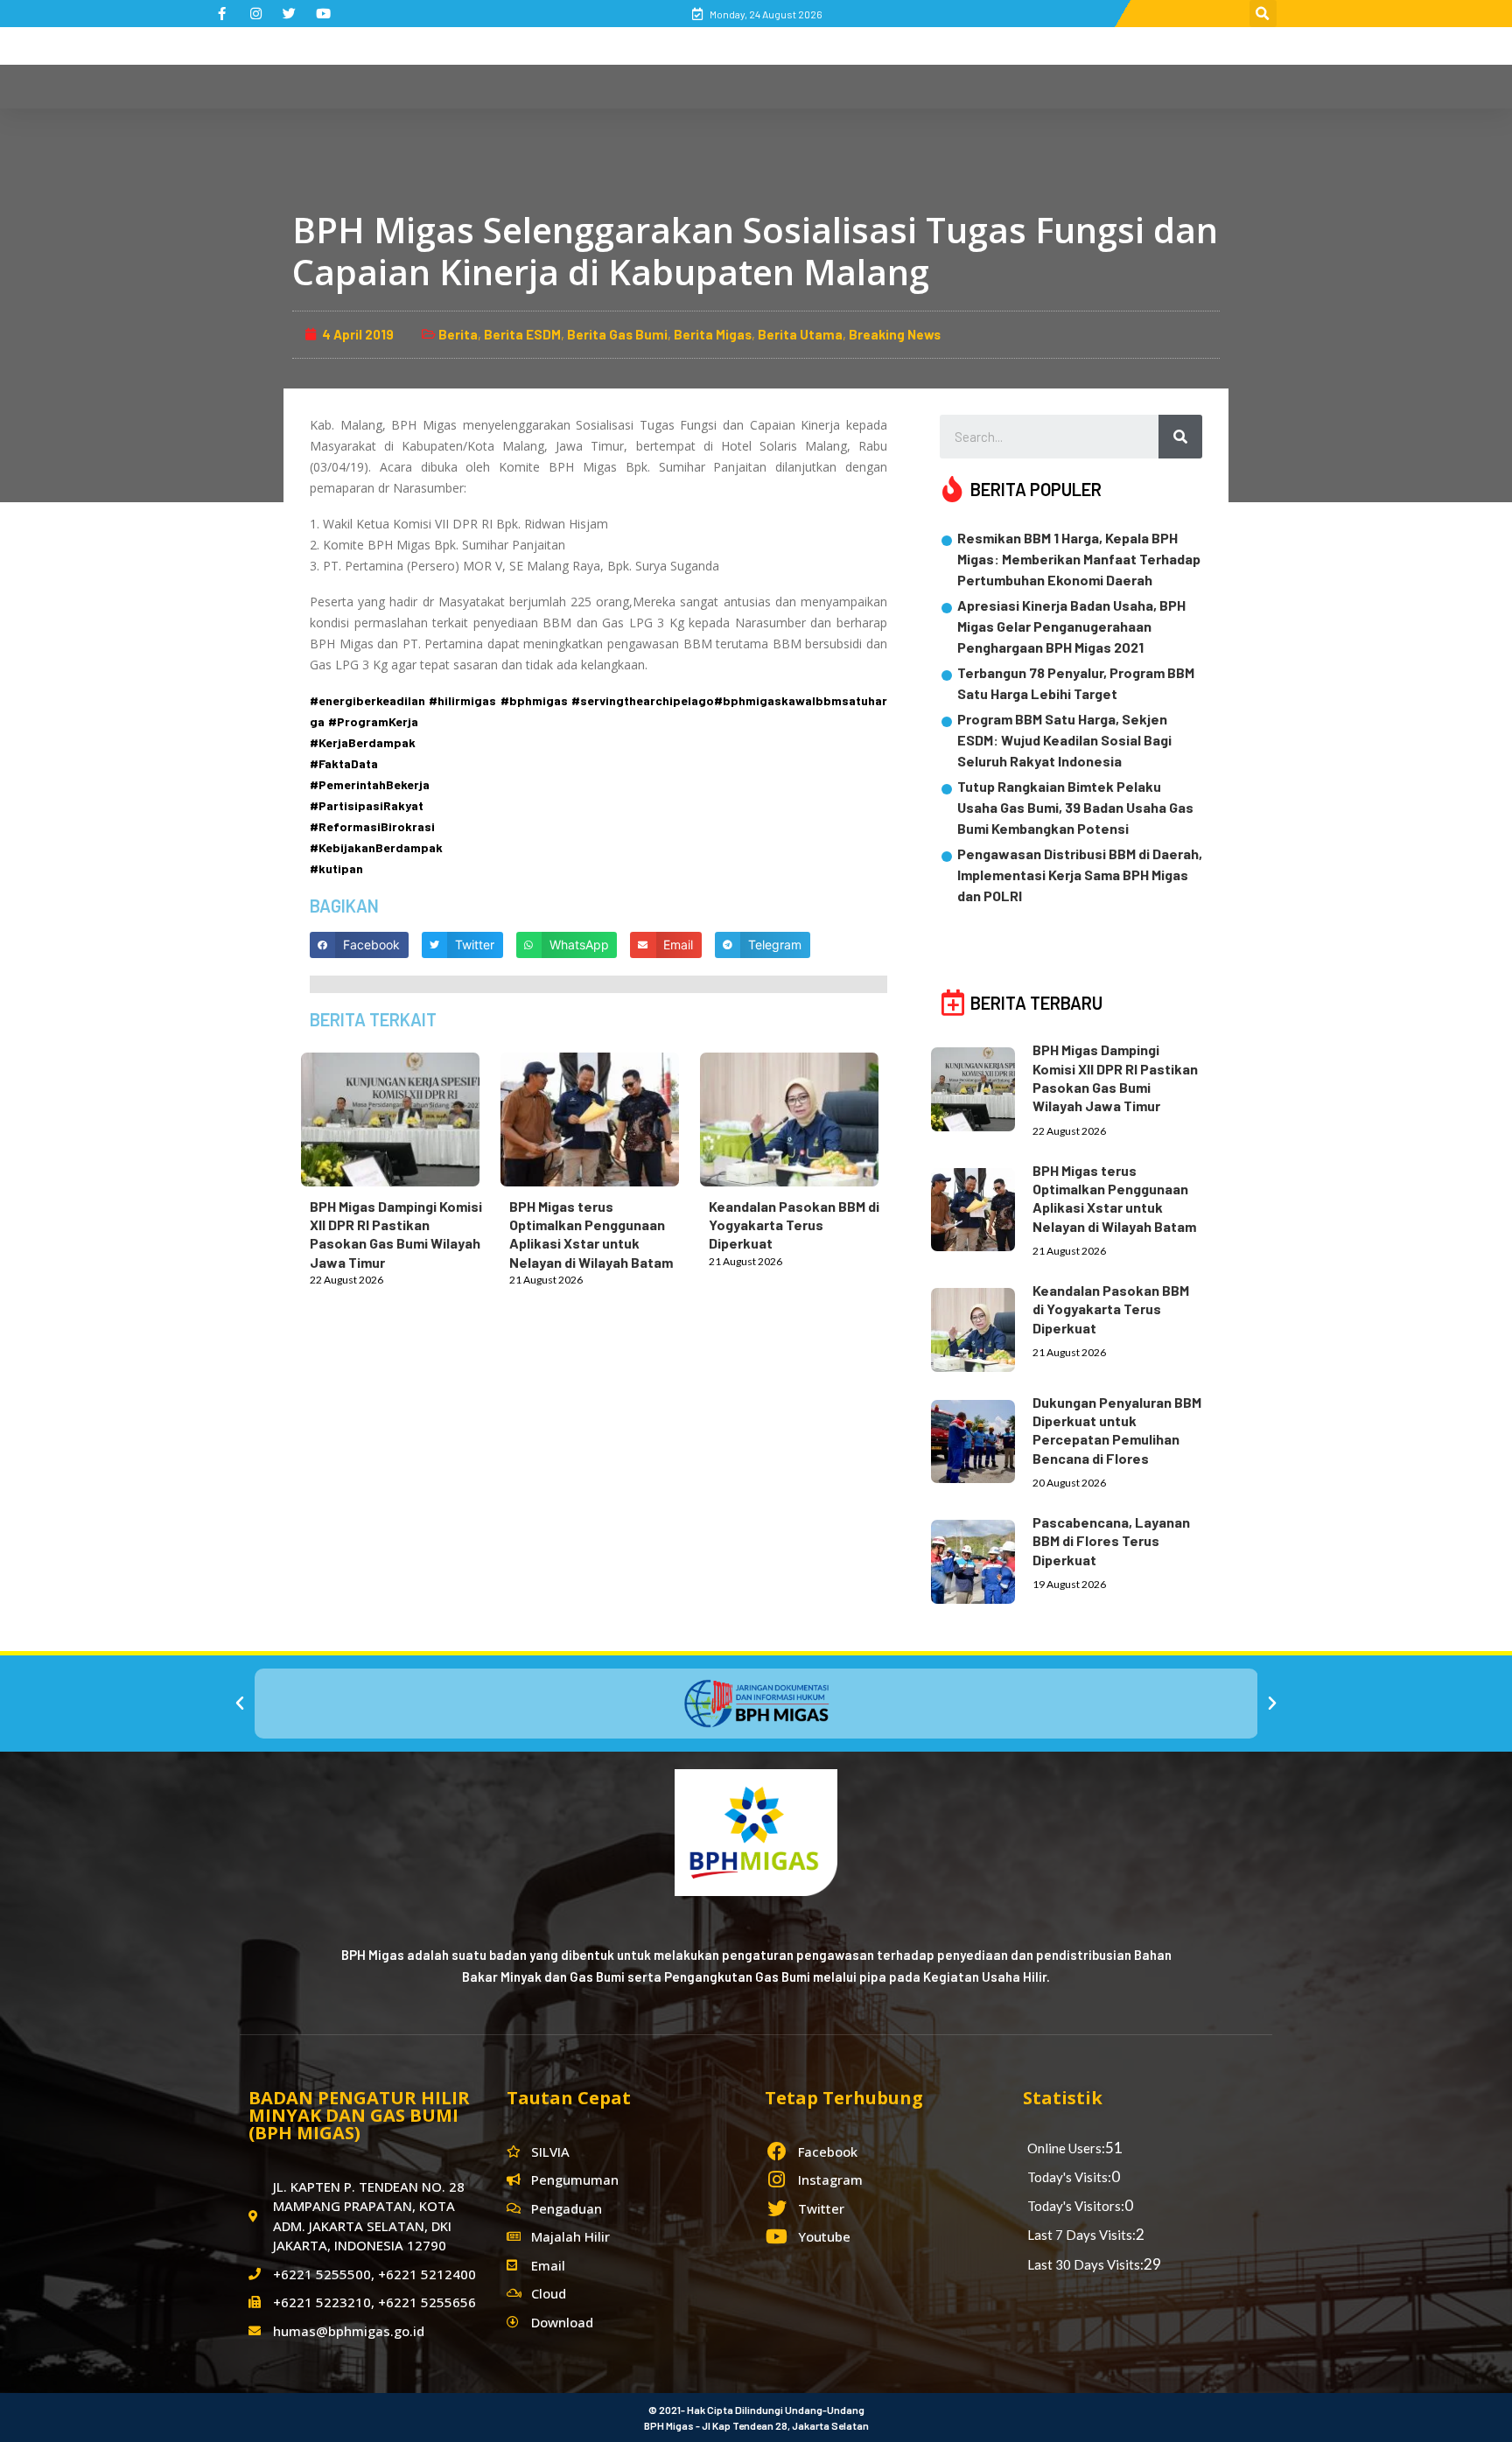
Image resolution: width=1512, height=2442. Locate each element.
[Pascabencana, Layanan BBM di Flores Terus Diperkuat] (982, 1558)
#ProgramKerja (373, 721)
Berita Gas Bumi (617, 334)
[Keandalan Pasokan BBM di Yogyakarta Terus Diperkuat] (798, 1116)
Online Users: (1066, 2148)
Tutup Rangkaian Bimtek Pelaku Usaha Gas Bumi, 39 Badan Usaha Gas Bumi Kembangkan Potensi (1075, 807)
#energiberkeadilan (367, 700)
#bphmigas (534, 700)
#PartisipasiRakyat (367, 805)
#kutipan (336, 868)
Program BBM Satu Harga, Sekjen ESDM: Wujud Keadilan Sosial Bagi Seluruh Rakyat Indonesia (1064, 740)
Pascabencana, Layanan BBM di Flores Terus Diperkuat (1111, 1541)
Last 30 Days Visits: (1085, 2264)
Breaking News (895, 334)
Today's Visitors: (1076, 2206)
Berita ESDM (522, 334)
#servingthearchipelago (643, 700)
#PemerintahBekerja (370, 784)
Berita (458, 334)
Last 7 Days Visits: (1081, 2235)
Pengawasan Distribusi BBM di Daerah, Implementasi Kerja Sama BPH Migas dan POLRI (1080, 875)
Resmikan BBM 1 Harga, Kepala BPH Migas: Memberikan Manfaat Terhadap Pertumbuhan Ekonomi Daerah (1079, 559)
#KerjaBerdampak (363, 742)
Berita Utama (800, 334)
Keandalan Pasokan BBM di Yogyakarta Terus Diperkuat (794, 1225)
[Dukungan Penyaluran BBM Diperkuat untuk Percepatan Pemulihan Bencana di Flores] (982, 1438)
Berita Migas (713, 334)
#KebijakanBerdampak (376, 847)
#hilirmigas (462, 700)
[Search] (1180, 437)
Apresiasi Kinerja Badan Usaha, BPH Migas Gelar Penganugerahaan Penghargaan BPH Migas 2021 (1071, 626)
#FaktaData (344, 763)
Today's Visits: (1069, 2177)
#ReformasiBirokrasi (372, 826)
